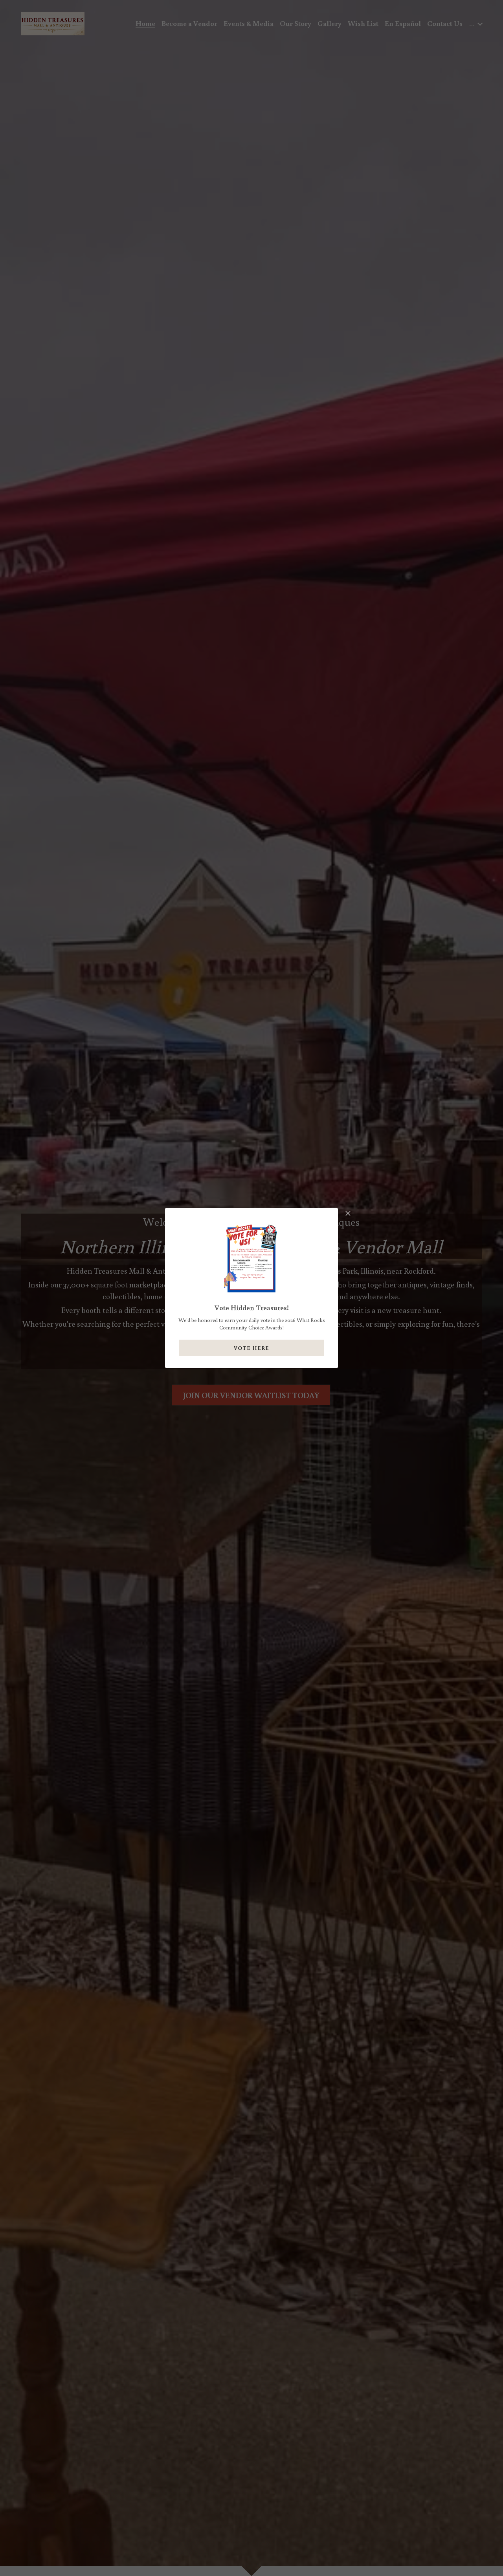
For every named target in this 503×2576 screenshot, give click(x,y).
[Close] (348, 1214)
